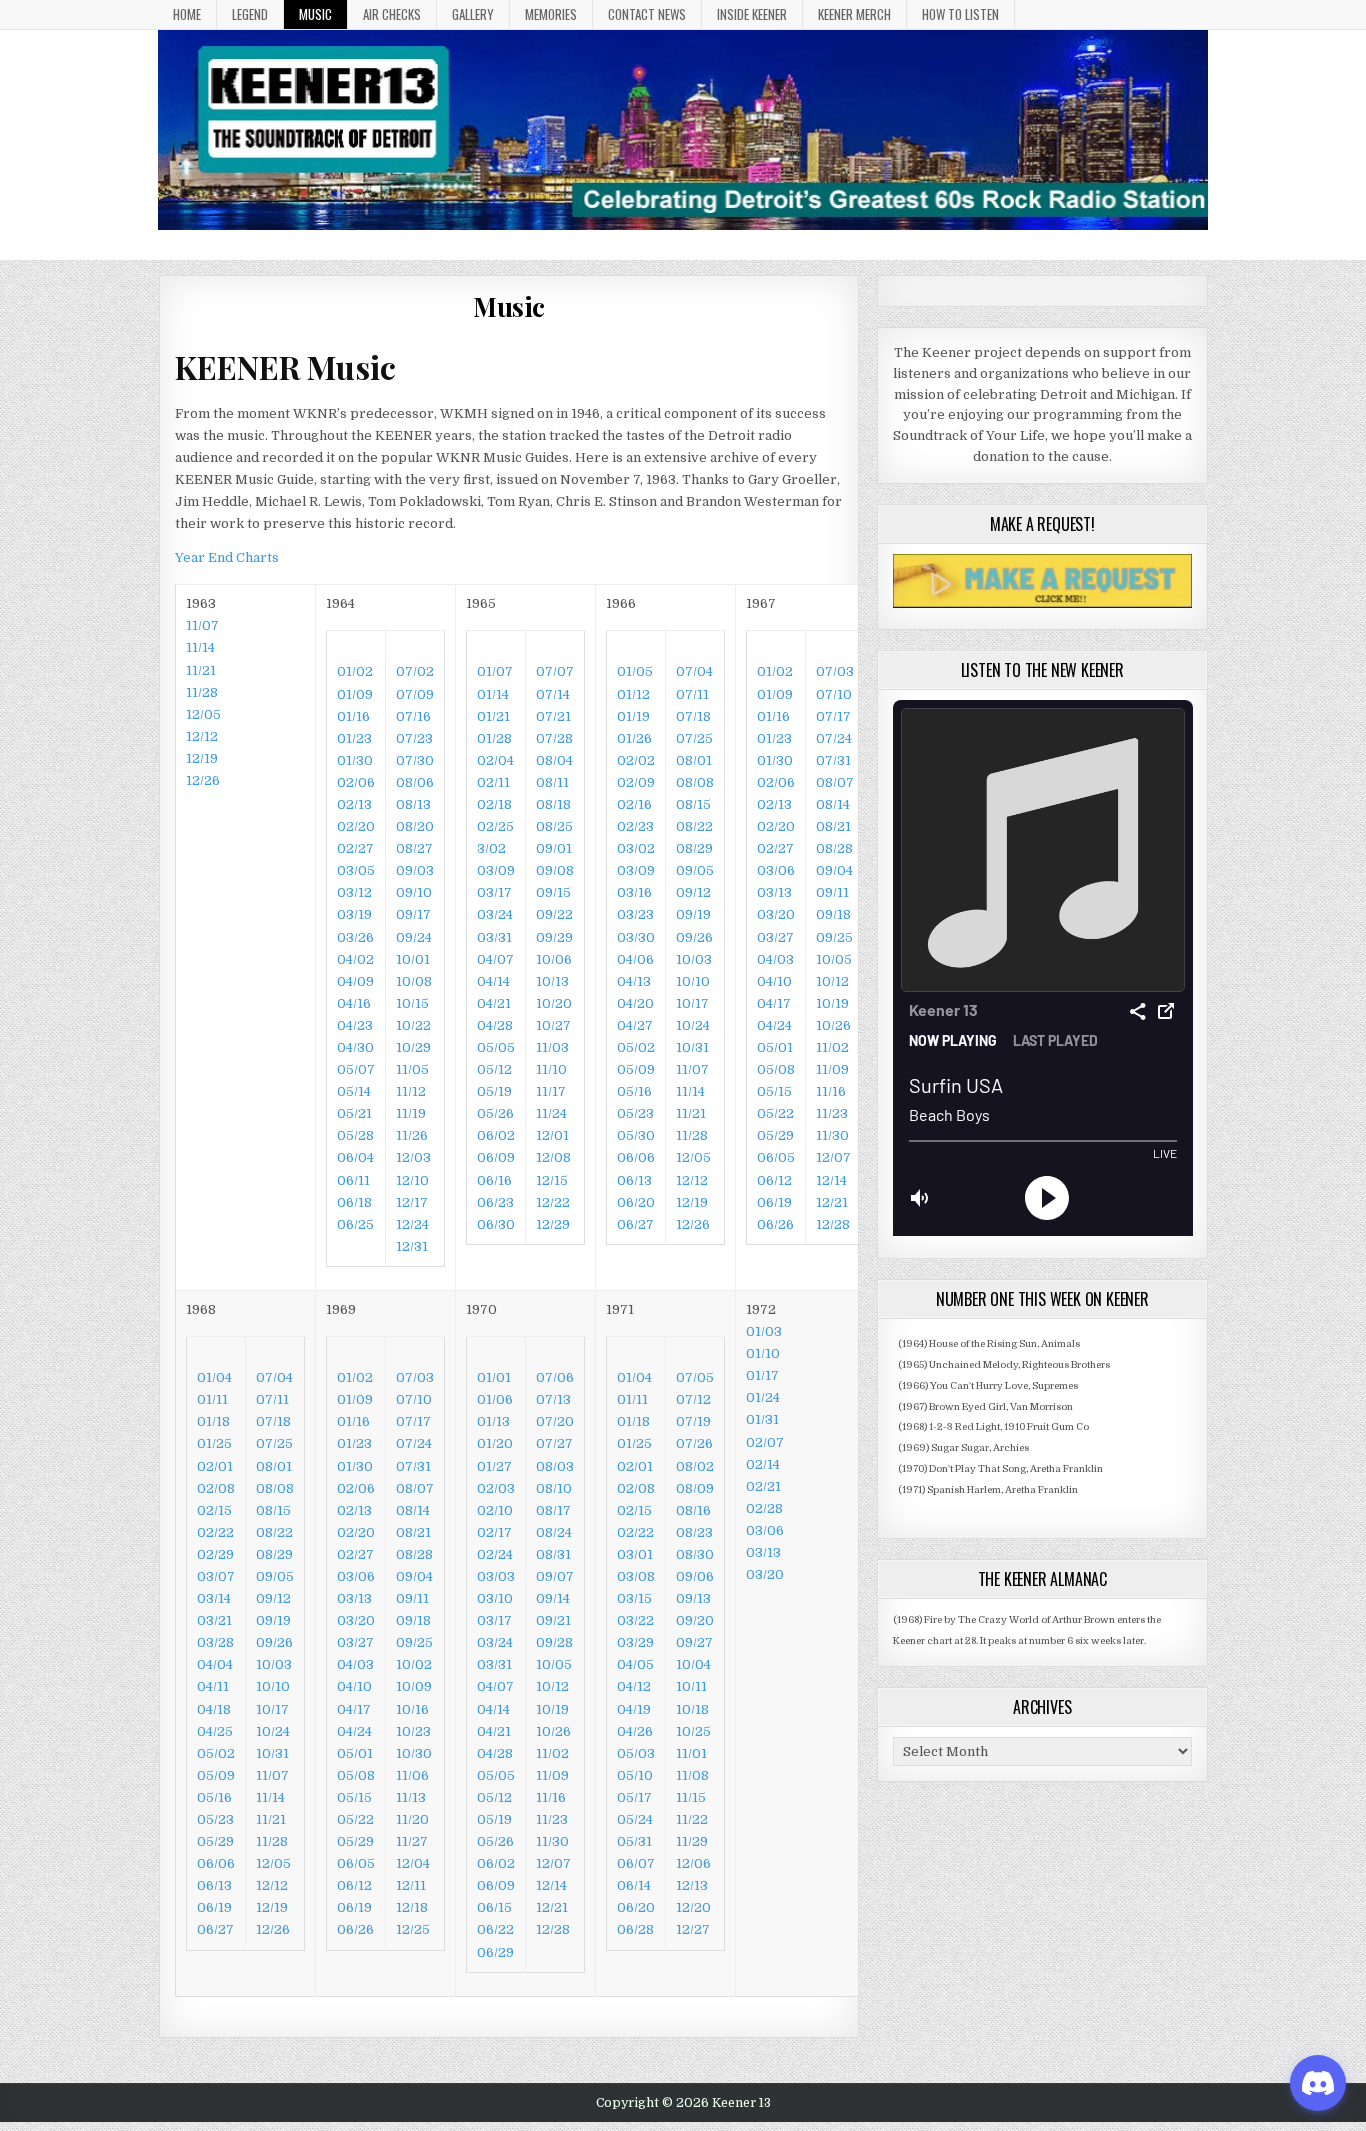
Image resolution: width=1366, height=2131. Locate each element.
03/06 (776, 870)
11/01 (691, 1753)
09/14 (553, 1598)
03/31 (494, 937)
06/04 (355, 1157)
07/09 (415, 694)
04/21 (494, 1003)
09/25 (834, 937)
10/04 (693, 1664)
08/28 (834, 848)
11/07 (692, 1069)
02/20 (356, 826)
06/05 (776, 1157)
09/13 (693, 1598)
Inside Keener (752, 14)
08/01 (694, 760)
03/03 (496, 1576)
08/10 (554, 1488)
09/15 (553, 892)
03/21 (214, 1620)
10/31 (692, 1047)
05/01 (775, 1047)
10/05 (834, 959)
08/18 (553, 804)
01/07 (495, 671)
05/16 (634, 1091)
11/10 (551, 1069)
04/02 (355, 959)
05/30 (636, 1135)
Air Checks (392, 14)
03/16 (634, 892)
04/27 (635, 1025)
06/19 (774, 1202)
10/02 (414, 1664)
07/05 (695, 1377)
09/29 (554, 937)
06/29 (495, 1952)
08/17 (553, 1510)
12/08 (553, 1157)
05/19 (494, 1091)
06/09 (496, 1157)
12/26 (203, 780)
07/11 (692, 694)
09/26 (694, 937)
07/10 (834, 694)
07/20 (555, 1421)
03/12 (354, 892)
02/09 (636, 782)
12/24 (412, 1224)
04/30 (355, 1047)
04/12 (634, 1686)
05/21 (354, 1113)
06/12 (774, 1180)
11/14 (200, 647)
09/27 (694, 1642)
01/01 (494, 1377)
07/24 (834, 738)
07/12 (693, 1399)
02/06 (356, 782)
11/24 (551, 1113)
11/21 (201, 670)
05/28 (355, 1135)
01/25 (214, 1443)
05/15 (774, 1091)
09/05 (695, 870)
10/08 (414, 981)
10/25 (693, 1731)
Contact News (647, 14)
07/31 (833, 760)
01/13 (493, 1421)
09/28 (554, 1642)
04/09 (355, 981)
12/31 (412, 1246)
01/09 (355, 694)
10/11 (691, 1686)
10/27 (553, 1025)
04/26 (635, 1731)
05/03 (636, 1753)
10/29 (413, 1047)
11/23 (832, 1113)
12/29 (553, 1224)
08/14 (833, 804)
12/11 (411, 1885)
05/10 (635, 1775)
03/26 (355, 937)
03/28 (215, 1642)
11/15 (691, 1797)
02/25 (495, 826)
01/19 (633, 716)
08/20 (415, 826)
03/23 (635, 914)
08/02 (695, 1466)
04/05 (635, 1664)
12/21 (832, 1202)
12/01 (552, 1135)
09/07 (555, 1576)
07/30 (415, 760)
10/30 (414, 1753)
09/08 (555, 870)
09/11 (832, 892)
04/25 (215, 1731)
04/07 (495, 959)
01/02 (355, 671)
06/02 (496, 1135)
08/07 (835, 782)
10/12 (832, 981)
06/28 (635, 1929)
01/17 (762, 1375)
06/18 (354, 1202)
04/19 (634, 1709)
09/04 (834, 870)
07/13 (553, 1399)
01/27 (494, 1466)
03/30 (636, 937)
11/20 (412, 1819)
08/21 (833, 826)
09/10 (414, 892)
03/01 (635, 1554)
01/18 (213, 1421)
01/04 (214, 1377)
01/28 (494, 738)
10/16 (412, 1709)
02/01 (215, 1466)
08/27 (414, 848)
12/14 (831, 1180)
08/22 (694, 826)
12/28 (833, 1224)
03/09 (496, 870)
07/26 (694, 1443)
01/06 (495, 1399)
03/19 (354, 914)
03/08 (636, 1576)
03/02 (636, 848)
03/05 (356, 870)
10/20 (554, 1003)
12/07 (833, 1157)
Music (315, 14)
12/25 (413, 1929)
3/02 (491, 848)
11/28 (202, 692)
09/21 (553, 1620)
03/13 (774, 892)
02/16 (634, 804)
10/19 (832, 1003)
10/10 (693, 981)
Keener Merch (854, 14)
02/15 (214, 1510)
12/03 (413, 1157)
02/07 (765, 1442)
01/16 (353, 716)
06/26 (775, 1224)
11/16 (831, 1091)
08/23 (694, 1532)
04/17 (774, 1003)
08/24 (554, 1532)
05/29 (775, 1135)
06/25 (355, 1224)
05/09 (636, 1069)
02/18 (494, 804)
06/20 (636, 1202)
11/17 (551, 1091)
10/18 (692, 1709)
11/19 (411, 1113)
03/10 (495, 1598)
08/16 (693, 1510)
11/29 (692, 1841)
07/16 (413, 716)
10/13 (552, 981)
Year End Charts (227, 557)
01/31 (762, 1419)
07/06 (555, 1377)
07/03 (835, 671)
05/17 (634, 1797)
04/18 (214, 1709)
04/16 (354, 1003)
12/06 (693, 1863)
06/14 (634, 1885)
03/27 (775, 937)
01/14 (493, 694)
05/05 (496, 1047)
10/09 (414, 1686)
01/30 (355, 760)
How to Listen (960, 14)
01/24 (763, 1397)
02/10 (495, 1510)
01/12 (633, 694)
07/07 (555, 671)
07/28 (554, 738)
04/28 (495, 1025)
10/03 (694, 959)
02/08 (216, 1488)
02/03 (496, 1488)
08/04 (554, 760)
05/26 (495, 1113)
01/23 (354, 738)
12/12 (202, 736)
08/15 (693, 804)
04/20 (635, 1003)
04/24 (774, 1025)
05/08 (776, 1069)
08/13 (413, 804)
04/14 (493, 981)
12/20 (693, 1907)
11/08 (692, 1775)
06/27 (635, 1224)
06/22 (495, 1929)
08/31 (553, 1554)
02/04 (495, 760)
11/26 (412, 1135)
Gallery (473, 14)
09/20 (695, 1620)
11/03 (552, 1047)
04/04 (215, 1664)
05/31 (634, 1841)
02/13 (354, 804)
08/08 (695, 782)
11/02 (832, 1047)
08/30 (695, 1554)
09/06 (695, 1576)
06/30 (496, 1224)
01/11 (212, 1399)
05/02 (636, 1047)
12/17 (412, 1202)
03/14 (214, 1598)
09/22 (554, 914)
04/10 (774, 981)
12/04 (413, 1863)
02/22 (215, 1532)
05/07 (356, 1069)
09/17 (413, 914)
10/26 (833, 1025)
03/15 (634, 1598)
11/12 (411, 1091)
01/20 (495, 1443)
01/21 (493, 716)
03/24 (495, 914)
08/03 (555, 1466)
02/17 (494, 1532)
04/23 (355, 1025)
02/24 (495, 1554)
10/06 (554, 959)
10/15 (412, 1003)
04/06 (635, 959)
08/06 (415, 782)
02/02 (636, 760)
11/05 (412, 1069)
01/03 (764, 1331)
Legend (250, 14)
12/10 (412, 1180)
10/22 (413, 1025)
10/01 (413, 959)
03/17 (494, 892)
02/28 (764, 1508)
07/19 (693, 1421)
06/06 (636, 1157)
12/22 (553, 1202)
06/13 (634, 1180)
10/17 (692, 1003)
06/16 (494, 1180)
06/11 (353, 1180)
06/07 (636, 1863)
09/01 (554, 848)
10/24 (693, 1025)
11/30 (832, 1135)
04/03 (775, 959)
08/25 (554, 826)
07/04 (694, 671)
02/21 (763, 1486)
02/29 (215, 1554)
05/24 (635, 1819)
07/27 (554, 1443)
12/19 (202, 758)
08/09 (695, 1488)
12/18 (412, 1907)
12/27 (693, 1929)
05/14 (354, 1091)
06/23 (495, 1202)
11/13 (411, 1797)
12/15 (552, 1180)
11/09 (832, 1069)
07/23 (414, 738)
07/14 (553, 694)
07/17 (833, 716)
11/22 (692, 1819)
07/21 (553, 716)
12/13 (692, 1885)
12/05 (203, 714)
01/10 (763, 1353)
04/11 (213, 1686)
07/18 (693, 716)
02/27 (355, 848)
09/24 (414, 937)
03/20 (776, 914)
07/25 (694, 738)
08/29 (694, 848)
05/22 (775, 1113)
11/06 (412, 1775)
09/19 (693, 914)
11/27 (412, 1841)
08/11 (552, 782)
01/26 (634, 738)
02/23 (635, 826)
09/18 (833, 914)
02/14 (763, 1464)
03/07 (216, 1576)
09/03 (415, 870)
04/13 (634, 981)
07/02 (415, 671)
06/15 (494, 1907)
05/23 (635, 1113)
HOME (187, 14)
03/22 (635, 1620)
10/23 (413, 1731)
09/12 (693, 892)
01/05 (635, 671)
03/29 (635, 1642)
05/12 (494, 1069)
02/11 (493, 782)
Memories (551, 14)
